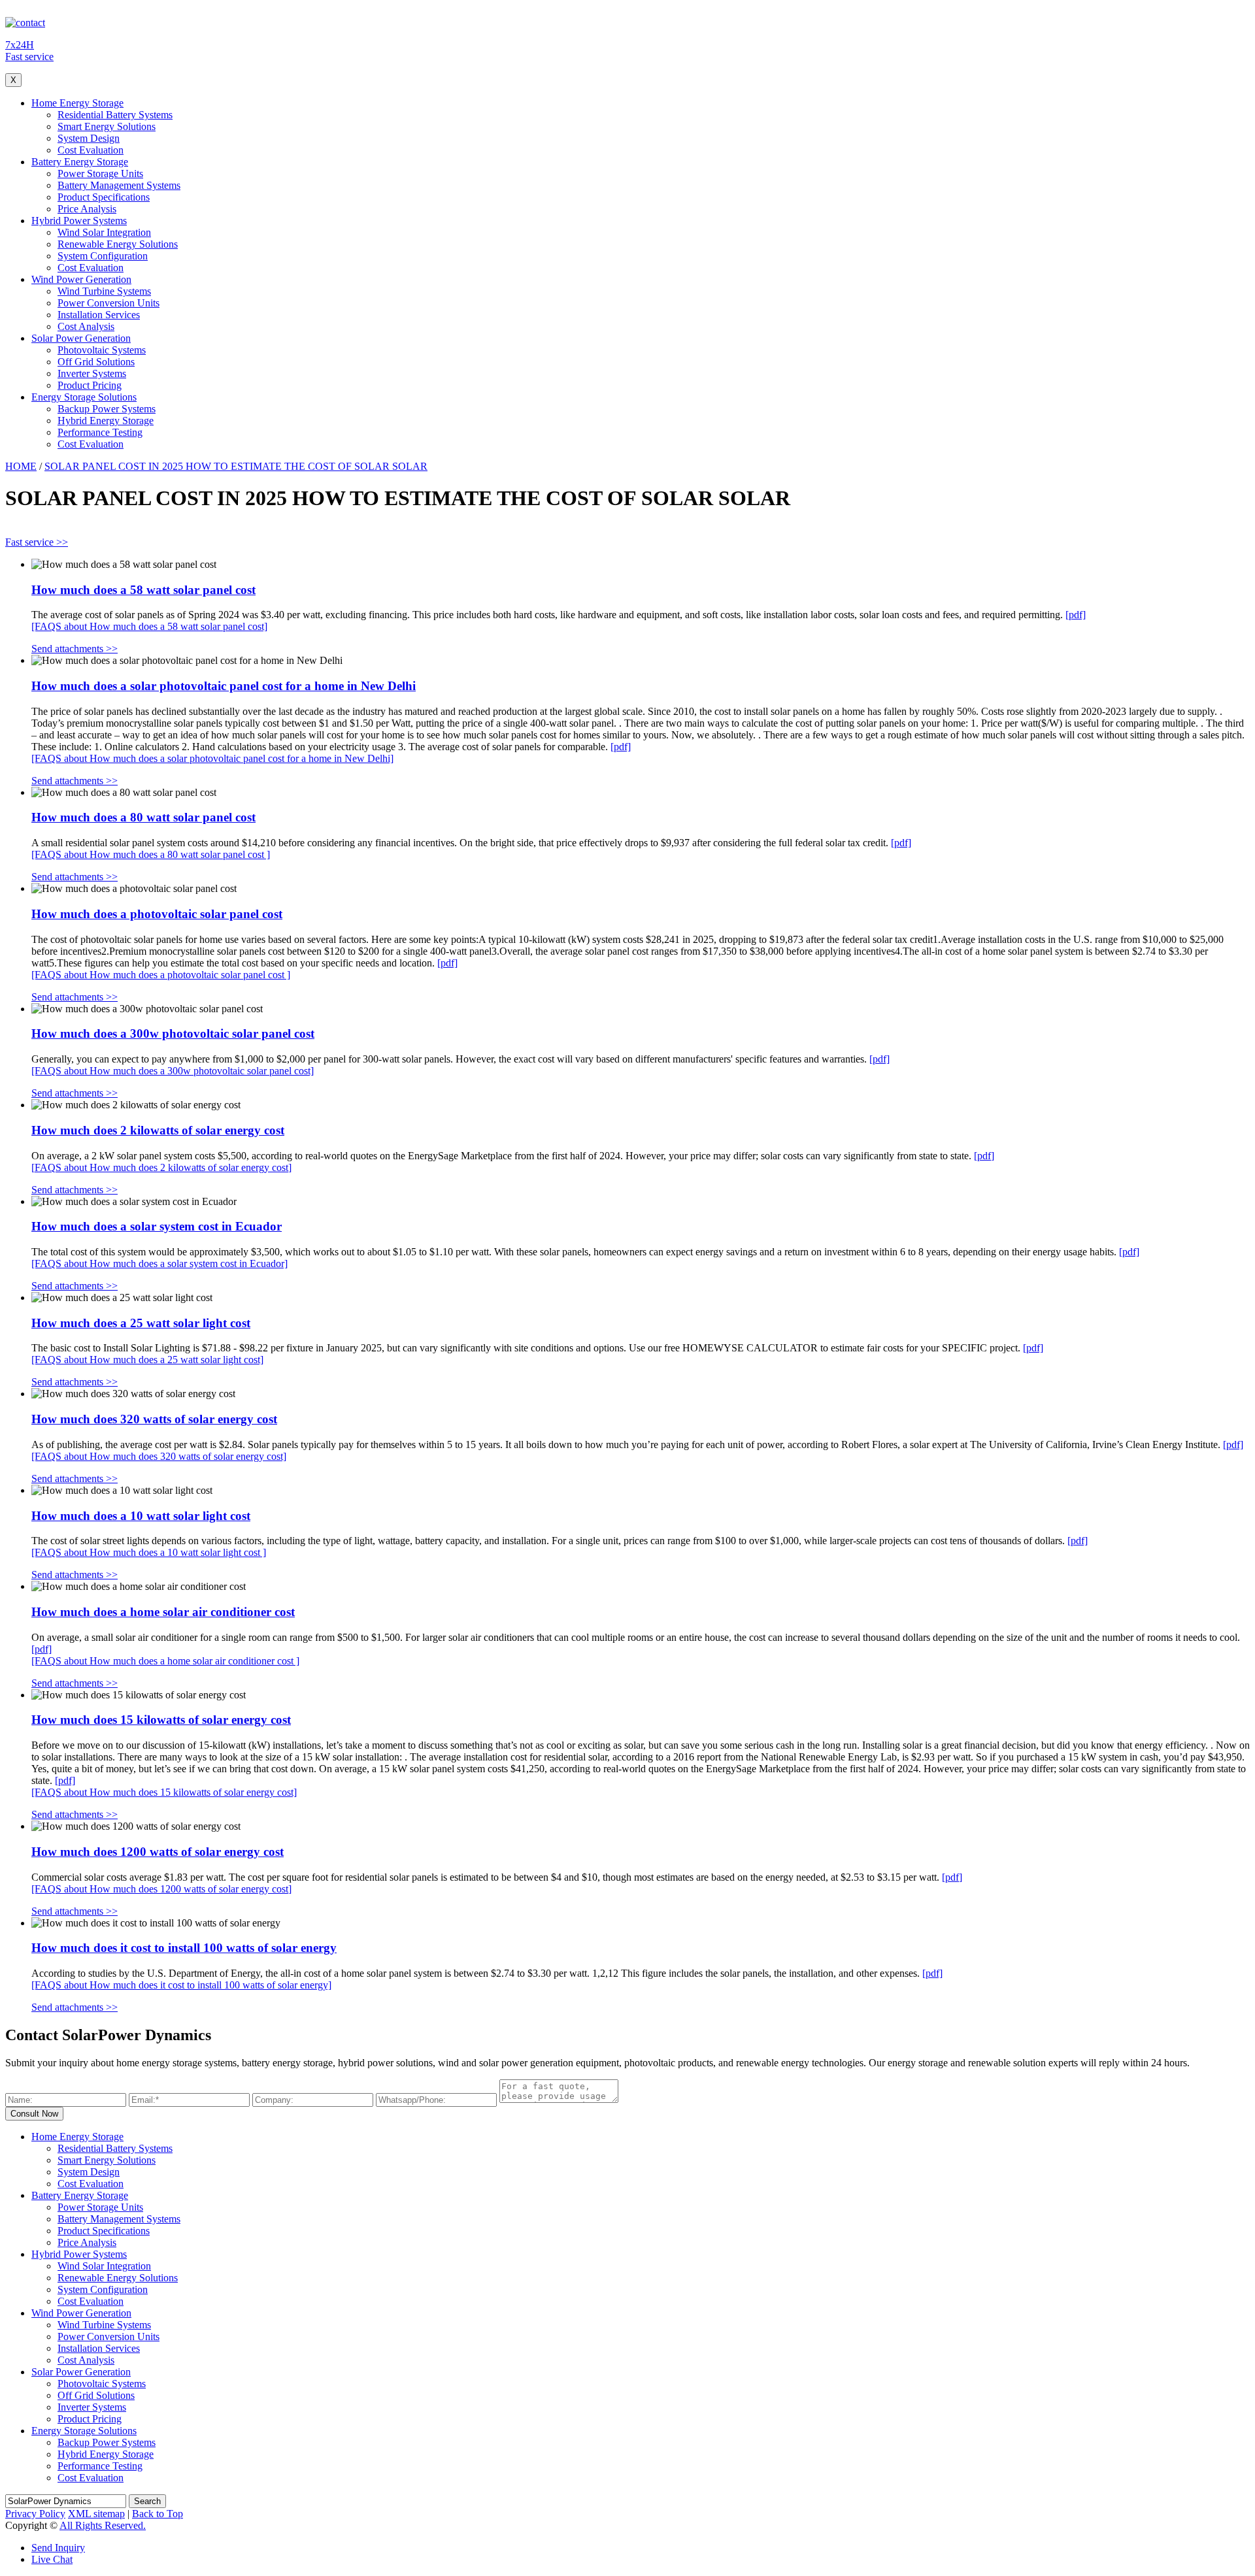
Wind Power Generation (81, 279)
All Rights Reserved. (103, 2525)
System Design (89, 138)
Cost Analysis (86, 326)
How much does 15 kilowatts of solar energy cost (161, 1720)
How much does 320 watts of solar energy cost (154, 1419)
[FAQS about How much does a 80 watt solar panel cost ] (151, 854)
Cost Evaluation (91, 150)
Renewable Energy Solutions (118, 244)
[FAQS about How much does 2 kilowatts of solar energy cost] (161, 1167)
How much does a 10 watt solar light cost (141, 1516)
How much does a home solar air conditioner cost (163, 1612)
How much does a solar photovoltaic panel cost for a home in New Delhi (224, 686)
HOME (21, 466)
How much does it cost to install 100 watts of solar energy (184, 1948)
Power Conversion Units (109, 303)
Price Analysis (87, 209)
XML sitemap (96, 2514)
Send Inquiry (58, 2548)
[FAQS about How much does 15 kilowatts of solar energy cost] (164, 1792)
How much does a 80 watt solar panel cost (143, 817)
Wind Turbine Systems (104, 291)
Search (147, 2501)
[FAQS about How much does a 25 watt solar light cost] (147, 1360)
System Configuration (103, 256)
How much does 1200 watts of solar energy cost (158, 1852)
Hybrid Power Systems (79, 221)
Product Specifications (104, 197)
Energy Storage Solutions (84, 397)
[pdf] (1076, 615)
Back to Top (158, 2514)
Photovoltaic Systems (102, 350)
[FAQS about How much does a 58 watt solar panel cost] (149, 626)
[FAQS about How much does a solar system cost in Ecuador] (159, 1263)
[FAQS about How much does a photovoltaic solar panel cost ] (161, 975)
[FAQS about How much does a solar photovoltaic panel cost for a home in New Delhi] (212, 758)
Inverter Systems (92, 373)
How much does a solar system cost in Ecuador (157, 1226)
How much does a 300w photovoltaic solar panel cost (173, 1033)
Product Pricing (90, 385)
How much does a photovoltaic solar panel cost (157, 914)
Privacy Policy (35, 2514)
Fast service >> (37, 542)
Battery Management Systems (119, 185)
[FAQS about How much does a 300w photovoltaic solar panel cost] (173, 1071)
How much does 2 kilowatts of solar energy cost (158, 1130)
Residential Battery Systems (115, 115)
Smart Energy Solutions (107, 126)
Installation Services (99, 315)
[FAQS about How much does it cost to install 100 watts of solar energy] (181, 1985)
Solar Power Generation (81, 338)
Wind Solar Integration (104, 232)
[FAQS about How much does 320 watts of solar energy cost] (159, 1456)
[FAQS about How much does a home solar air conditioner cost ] (165, 1661)
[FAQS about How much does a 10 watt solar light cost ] (149, 1552)
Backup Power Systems (107, 409)
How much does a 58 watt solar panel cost (143, 590)
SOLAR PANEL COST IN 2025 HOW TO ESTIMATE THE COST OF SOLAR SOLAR (236, 466)
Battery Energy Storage (80, 162)
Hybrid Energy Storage (106, 421)
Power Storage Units (100, 173)
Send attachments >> (75, 649)
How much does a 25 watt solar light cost (141, 1323)
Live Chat (52, 2559)
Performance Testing (100, 432)
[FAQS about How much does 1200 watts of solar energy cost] (161, 1889)
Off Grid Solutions (96, 362)
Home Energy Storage (77, 103)
